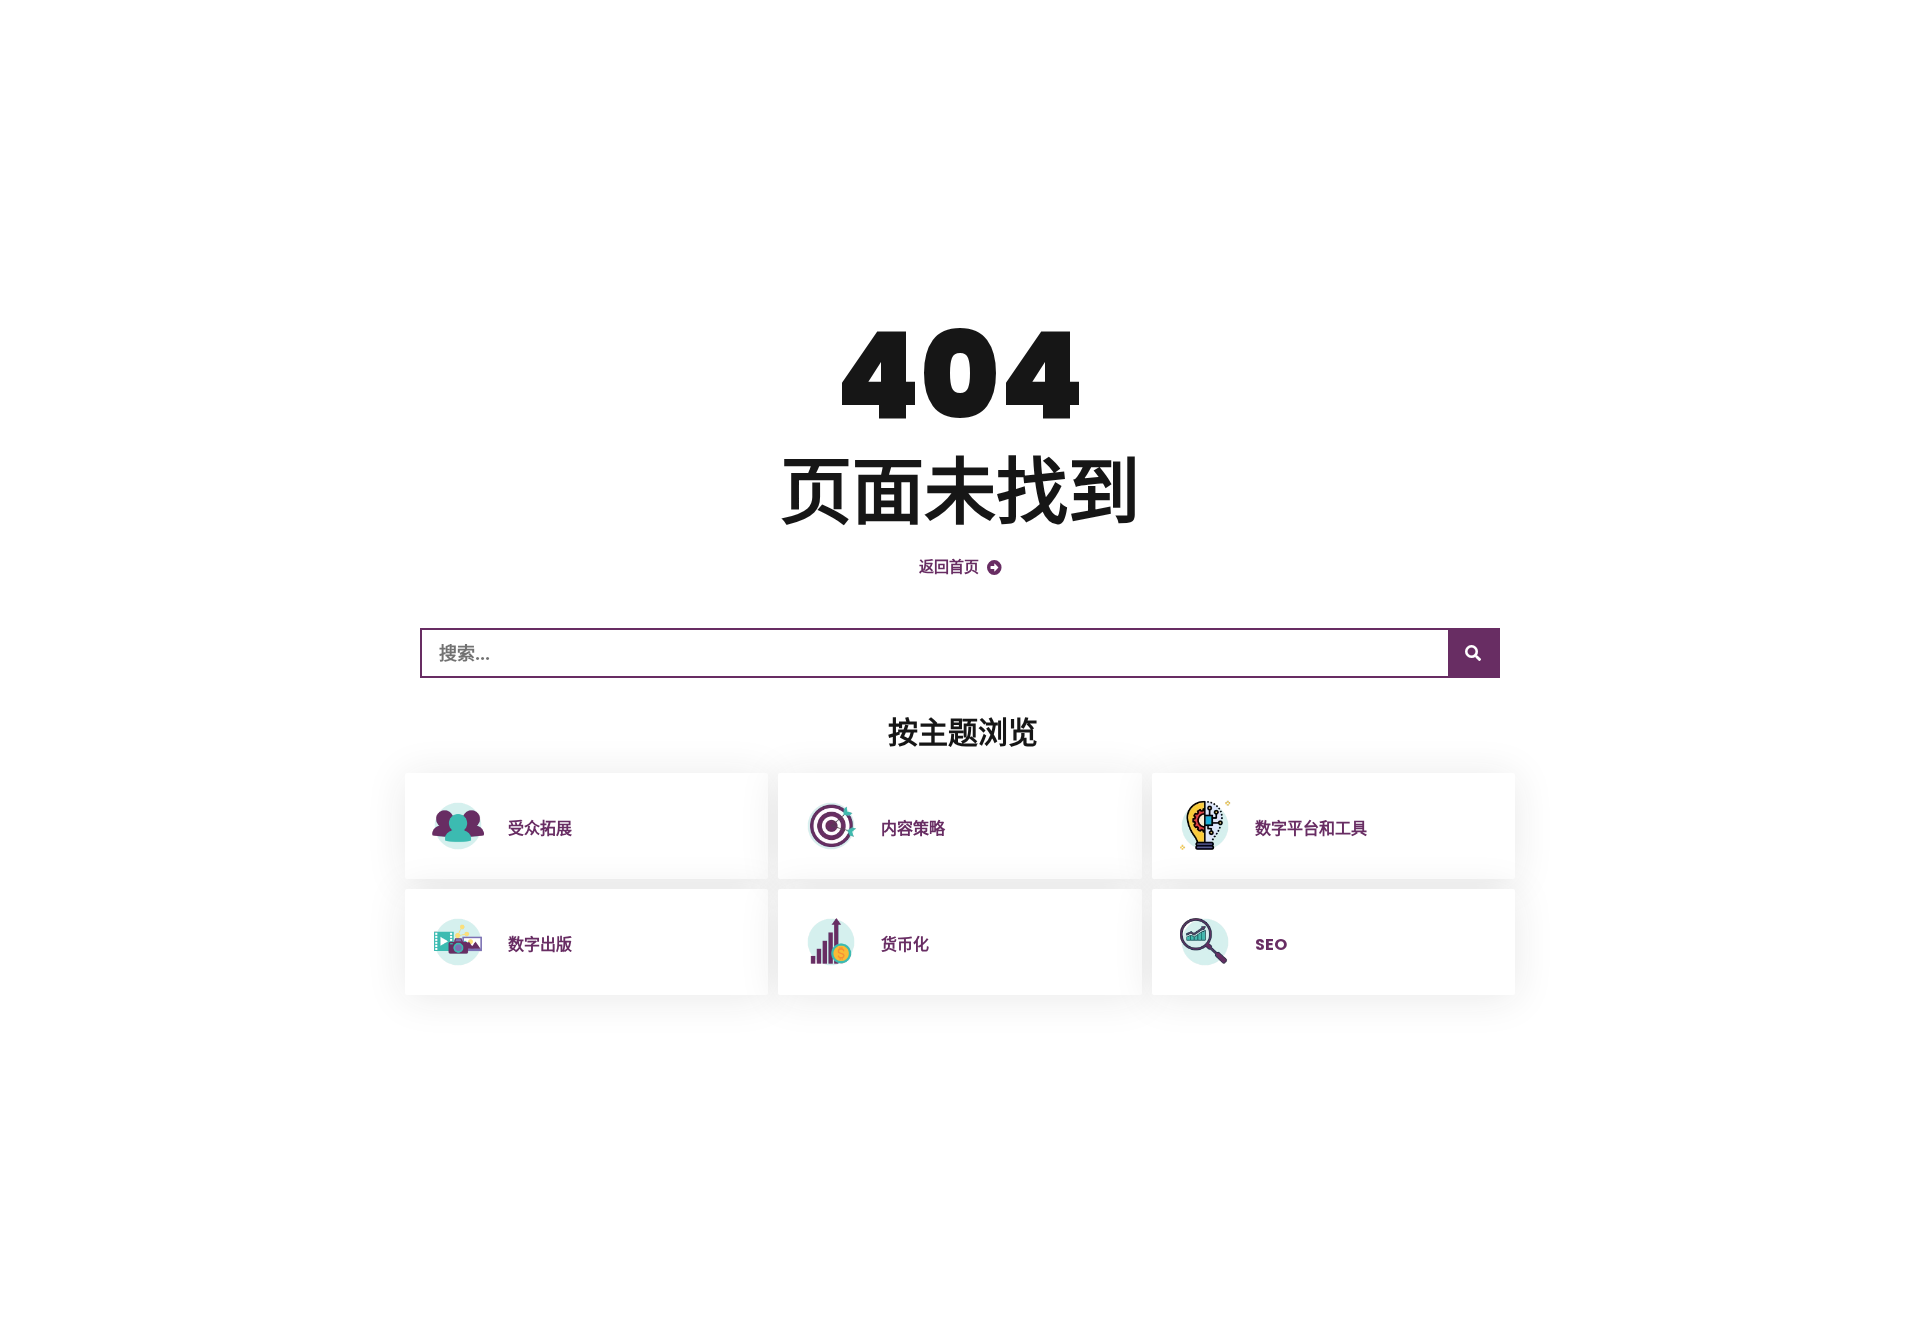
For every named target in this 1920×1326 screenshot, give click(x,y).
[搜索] (1473, 653)
